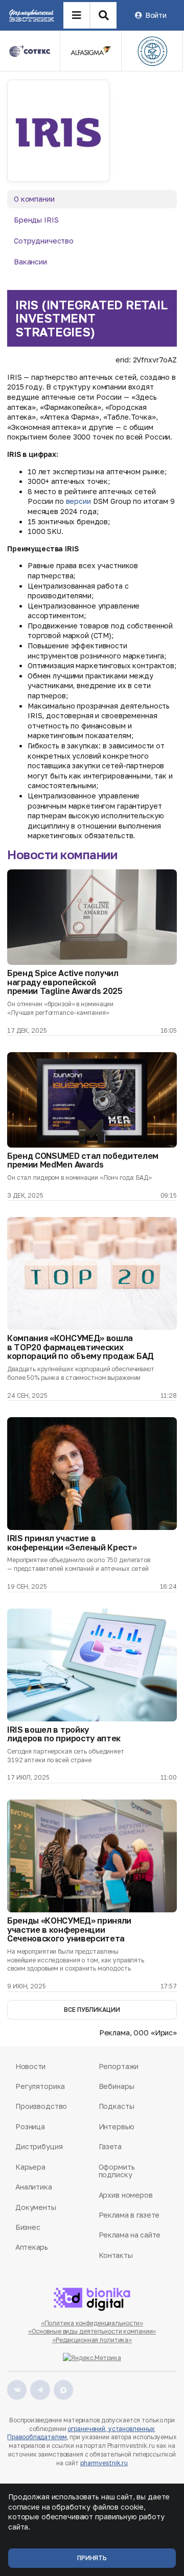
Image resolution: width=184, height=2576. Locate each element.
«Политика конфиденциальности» (92, 2323)
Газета (110, 2146)
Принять (92, 2558)
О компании (34, 199)
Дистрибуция (39, 2146)
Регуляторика (40, 2086)
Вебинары (117, 2086)
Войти (156, 15)
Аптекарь (32, 2247)
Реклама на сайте (130, 2235)
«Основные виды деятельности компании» (92, 2331)
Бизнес (28, 2227)
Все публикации (92, 2010)
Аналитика (34, 2187)
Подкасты (117, 2106)
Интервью (117, 2127)
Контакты (116, 2255)
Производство (41, 2106)
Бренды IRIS (36, 220)
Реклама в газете (129, 2215)
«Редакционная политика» (92, 2340)
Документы (36, 2207)
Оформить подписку (117, 2171)
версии (78, 501)
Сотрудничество (44, 241)
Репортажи (119, 2066)
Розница (30, 2127)
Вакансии (30, 262)
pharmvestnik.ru (104, 2463)
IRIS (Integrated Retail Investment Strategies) (91, 318)
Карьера (30, 2167)
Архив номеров (126, 2195)
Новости (30, 2066)
